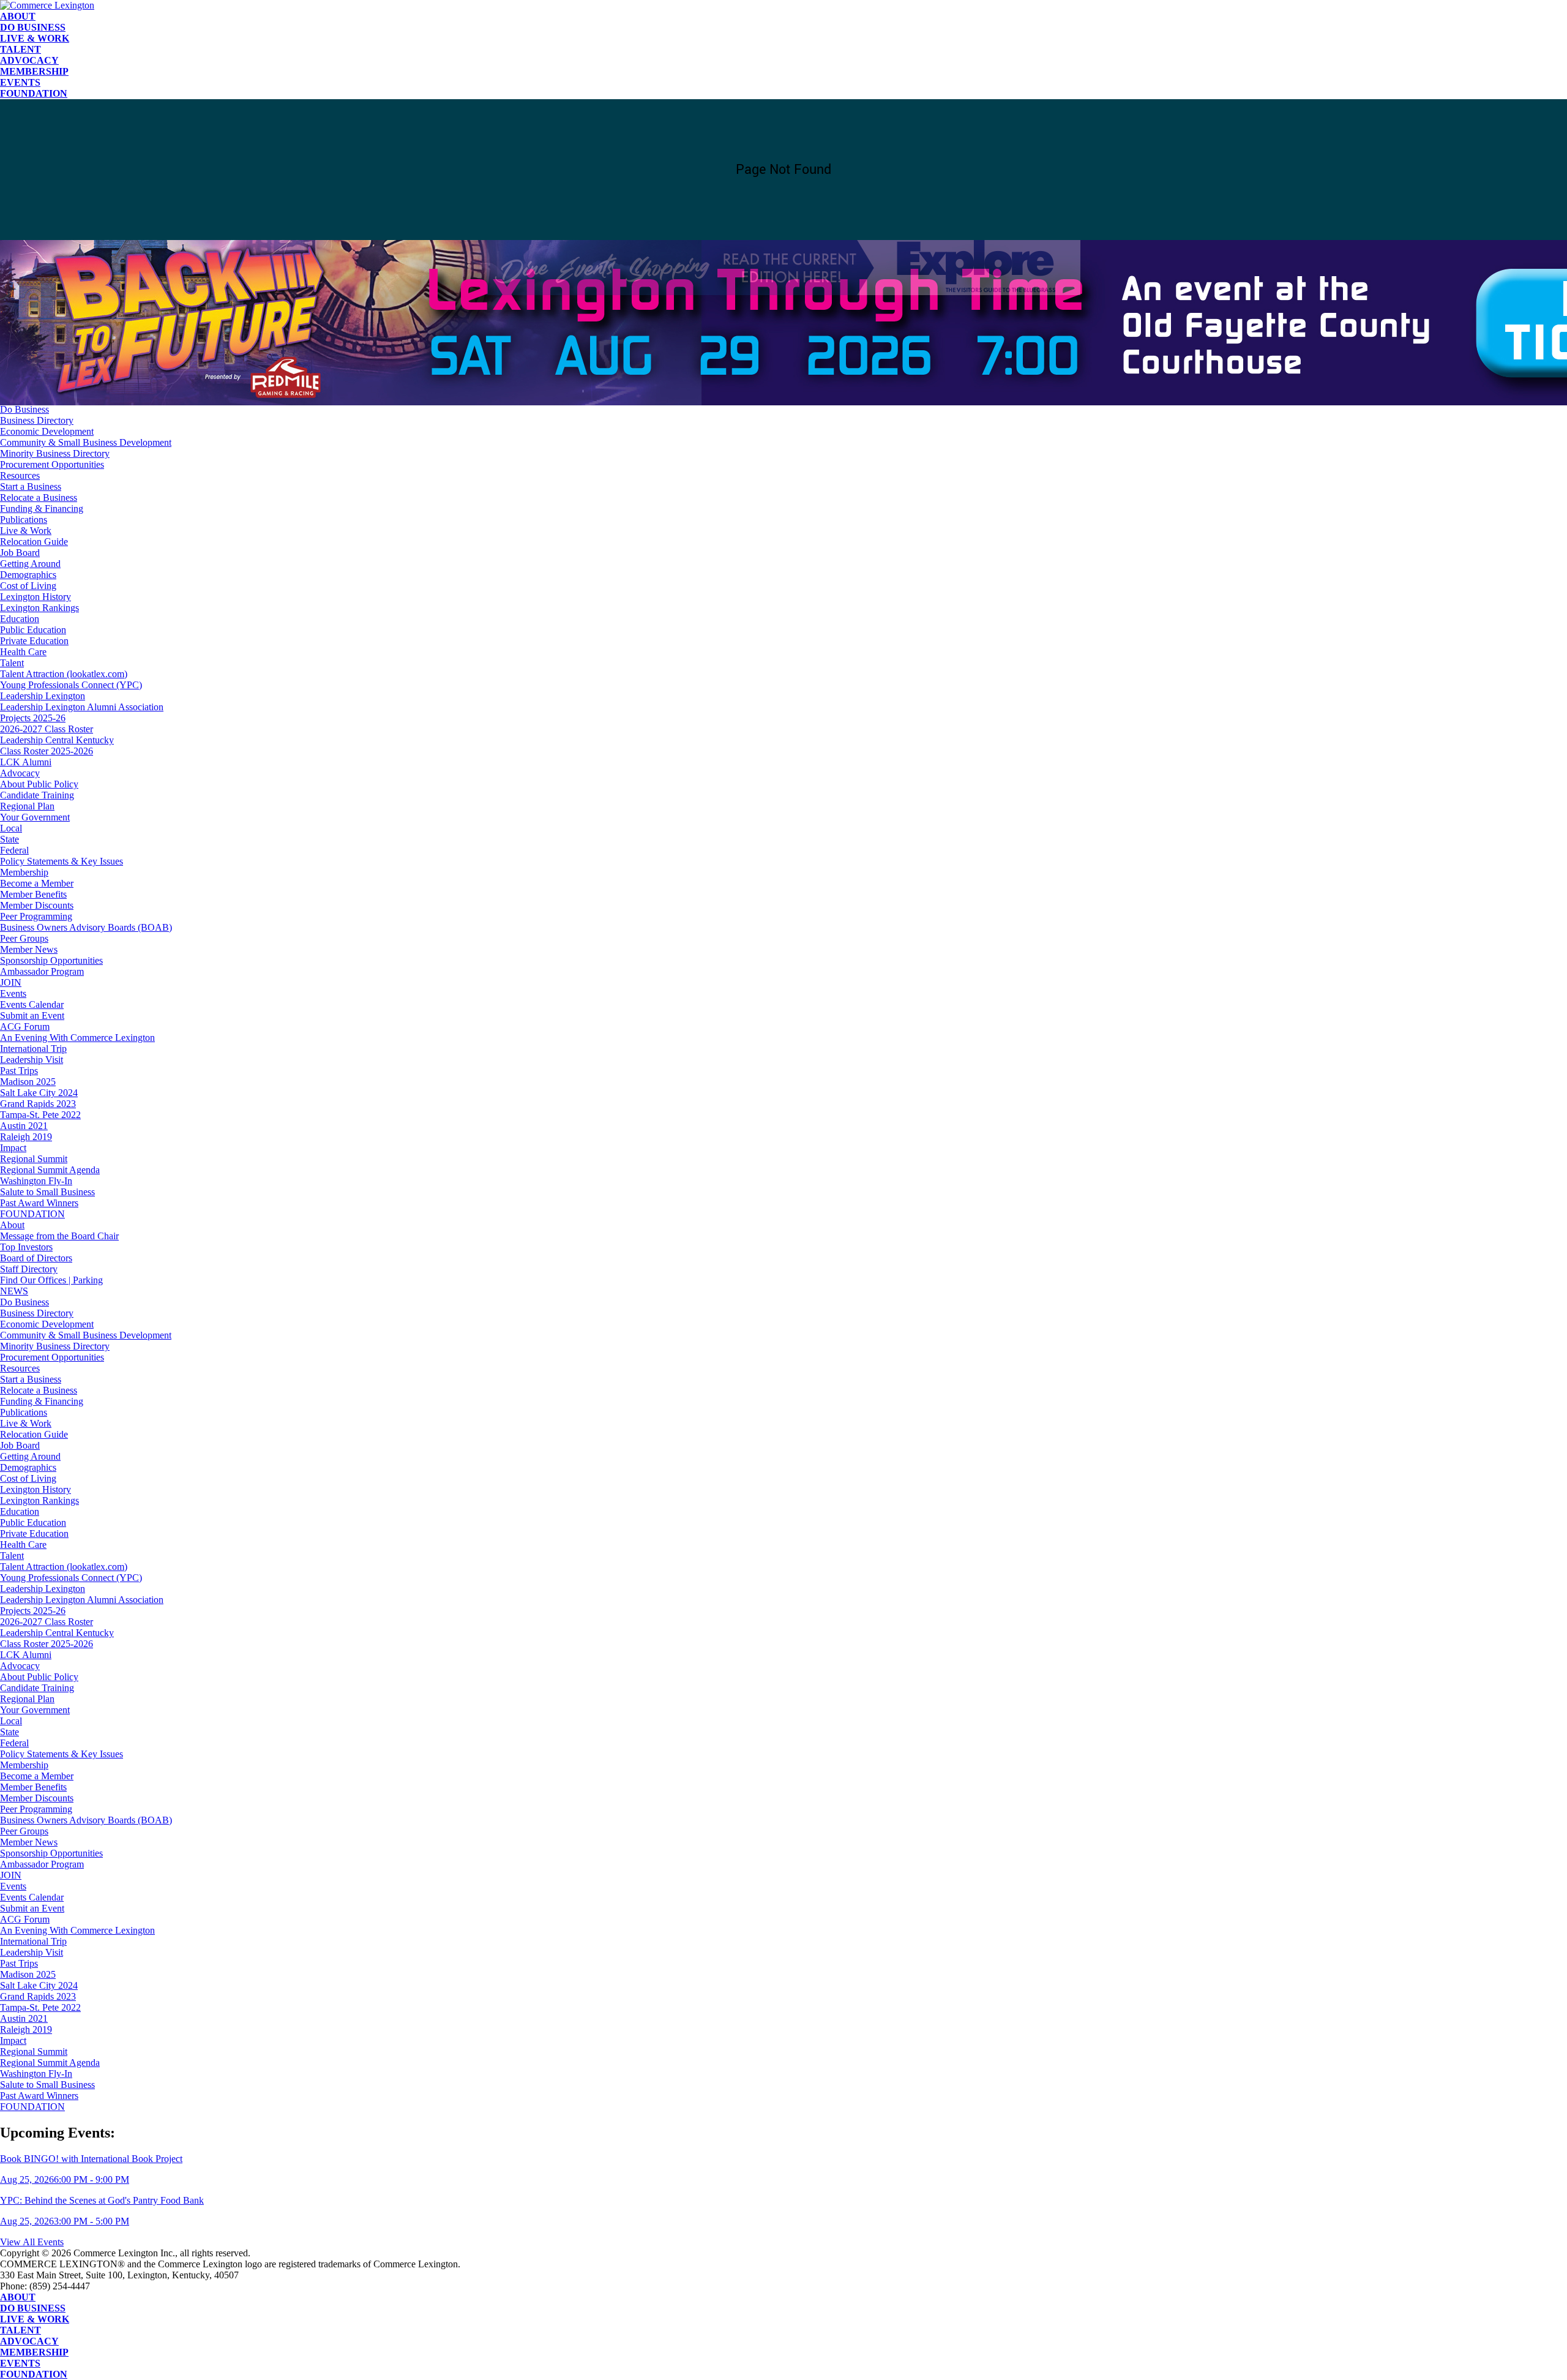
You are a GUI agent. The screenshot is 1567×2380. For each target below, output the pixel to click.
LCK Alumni (26, 762)
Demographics (28, 575)
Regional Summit (34, 1159)
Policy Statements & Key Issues (62, 861)
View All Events (32, 2242)
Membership (34, 71)
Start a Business (31, 486)
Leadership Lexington (43, 696)
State (9, 839)
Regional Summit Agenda (50, 1170)
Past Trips (19, 1071)
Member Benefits (33, 894)
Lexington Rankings (39, 608)
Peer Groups (24, 938)
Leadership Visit (32, 1060)
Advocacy (29, 60)
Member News (29, 949)
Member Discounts (37, 905)
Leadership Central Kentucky (57, 740)
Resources (20, 475)
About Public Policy (39, 784)
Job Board (20, 553)
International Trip (33, 1049)
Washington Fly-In (36, 1181)
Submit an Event (32, 1015)
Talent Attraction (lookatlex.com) (64, 674)
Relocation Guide (34, 542)
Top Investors (26, 354)
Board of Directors (36, 365)
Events (20, 82)
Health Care (23, 652)
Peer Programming (36, 916)
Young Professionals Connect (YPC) (71, 685)
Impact (13, 1148)
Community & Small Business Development (86, 442)
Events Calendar (32, 1004)
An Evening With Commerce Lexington (77, 1038)
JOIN (11, 982)
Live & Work (35, 38)
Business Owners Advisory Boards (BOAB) (86, 927)
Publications (24, 520)
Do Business (33, 27)
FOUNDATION (34, 93)
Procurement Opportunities (52, 464)
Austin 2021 (24, 1126)
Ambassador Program (42, 971)
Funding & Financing (42, 509)
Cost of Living (28, 586)
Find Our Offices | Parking (51, 387)
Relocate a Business (39, 497)
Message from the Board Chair (59, 343)
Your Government (35, 817)
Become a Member (37, 883)
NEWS (14, 398)
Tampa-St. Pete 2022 (40, 1115)
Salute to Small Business (47, 1192)
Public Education (33, 630)
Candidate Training (37, 795)
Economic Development (47, 431)
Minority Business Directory (55, 453)
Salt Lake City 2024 (39, 1093)
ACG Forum (25, 1027)
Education (20, 619)
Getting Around (30, 564)
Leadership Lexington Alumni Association (82, 707)
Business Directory (37, 420)
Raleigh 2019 (26, 1137)
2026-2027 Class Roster (47, 729)
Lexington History (36, 597)
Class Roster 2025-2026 (47, 751)
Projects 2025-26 (33, 718)
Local (11, 828)
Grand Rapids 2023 (38, 1104)
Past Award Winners (39, 1203)
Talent (21, 49)
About (18, 16)
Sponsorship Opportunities (51, 960)
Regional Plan (27, 806)
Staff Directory (29, 376)
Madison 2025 (28, 1082)
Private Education (34, 641)
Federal (14, 850)
